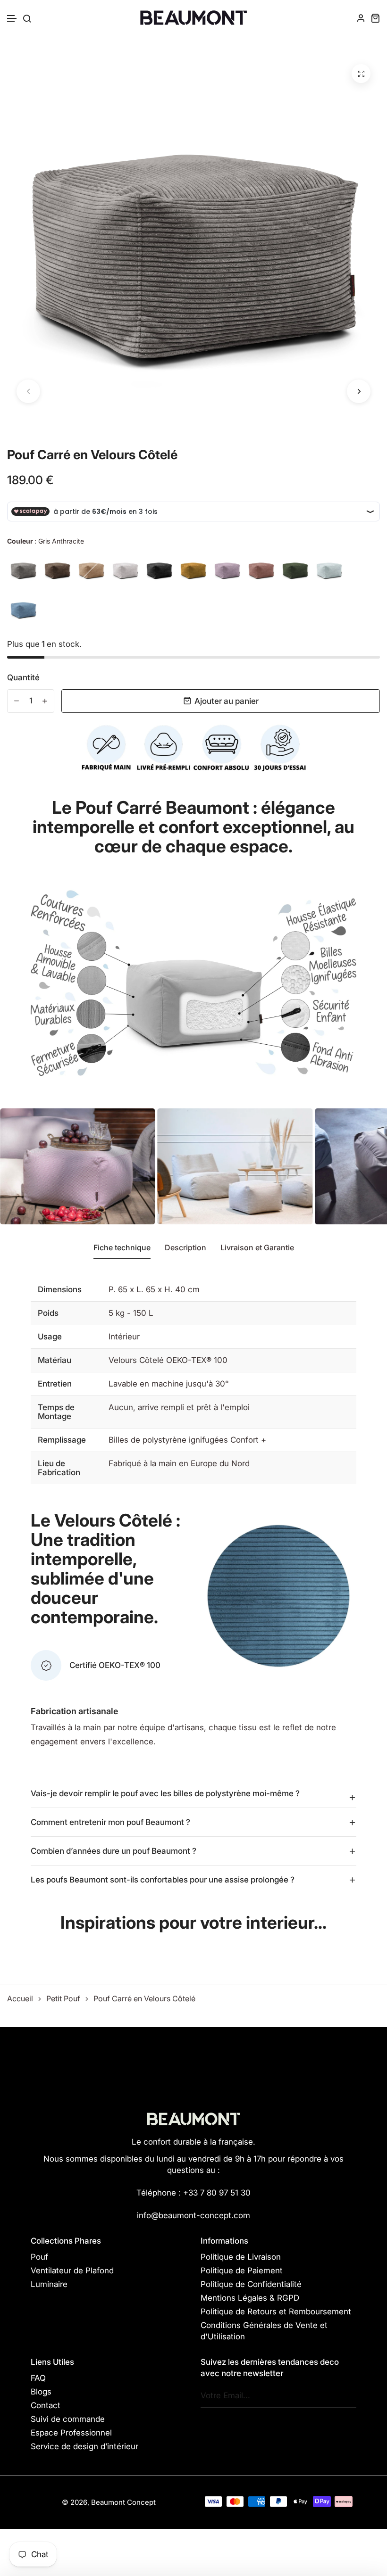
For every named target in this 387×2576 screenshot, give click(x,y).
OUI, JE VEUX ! (193, 1280)
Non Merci (194, 1317)
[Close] (324, 1232)
